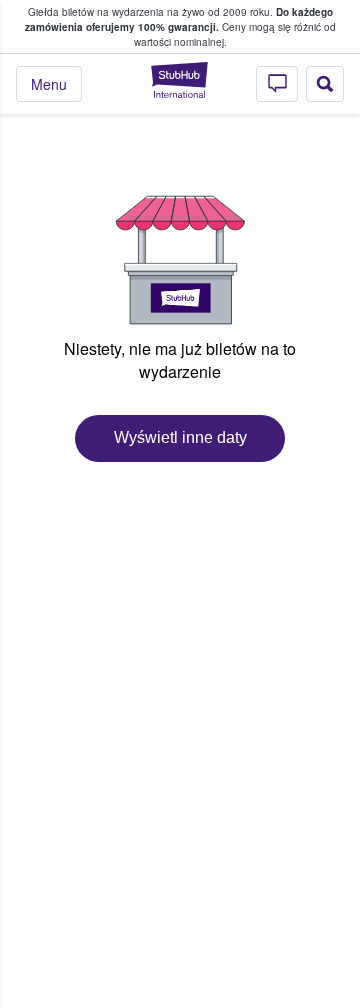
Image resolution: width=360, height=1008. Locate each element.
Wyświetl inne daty (180, 437)
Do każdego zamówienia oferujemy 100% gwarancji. (179, 19)
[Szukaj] (325, 84)
